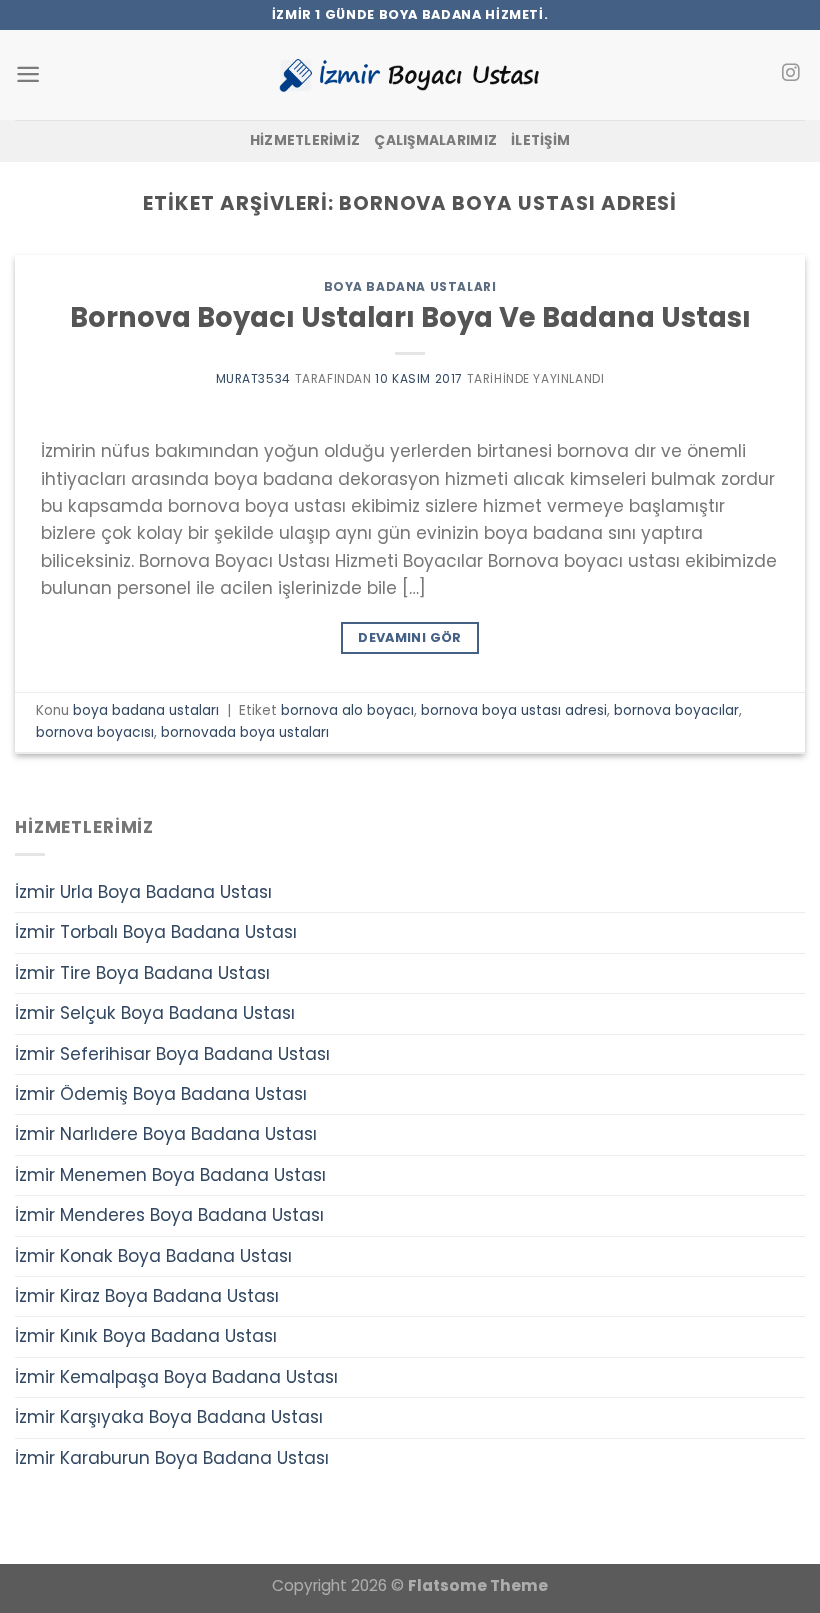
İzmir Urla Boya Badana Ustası (143, 892)
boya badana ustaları (410, 286)
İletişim (540, 140)
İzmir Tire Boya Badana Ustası (142, 973)
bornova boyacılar (676, 710)
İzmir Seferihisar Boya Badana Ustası (172, 1054)
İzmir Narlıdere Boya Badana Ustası (166, 1134)
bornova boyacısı (95, 732)
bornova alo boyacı (347, 710)
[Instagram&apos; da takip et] (790, 74)
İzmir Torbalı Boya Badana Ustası (156, 932)
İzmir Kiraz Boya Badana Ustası (147, 1296)
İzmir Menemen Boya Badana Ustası (170, 1175)
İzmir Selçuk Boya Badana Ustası (155, 1013)
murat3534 (253, 378)
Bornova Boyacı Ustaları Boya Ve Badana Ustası (410, 317)
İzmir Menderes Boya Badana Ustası (169, 1215)
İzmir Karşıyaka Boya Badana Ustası (169, 1417)
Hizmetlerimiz (305, 140)
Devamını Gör (410, 637)
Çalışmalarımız (435, 140)
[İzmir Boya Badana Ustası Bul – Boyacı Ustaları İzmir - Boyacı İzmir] (410, 74)
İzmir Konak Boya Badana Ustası (153, 1256)
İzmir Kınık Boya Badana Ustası (146, 1336)
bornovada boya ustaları (245, 732)
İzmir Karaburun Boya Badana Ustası (172, 1458)
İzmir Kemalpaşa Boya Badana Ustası (176, 1377)
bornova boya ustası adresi (514, 710)
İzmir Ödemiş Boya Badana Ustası (161, 1094)
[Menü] (28, 74)
